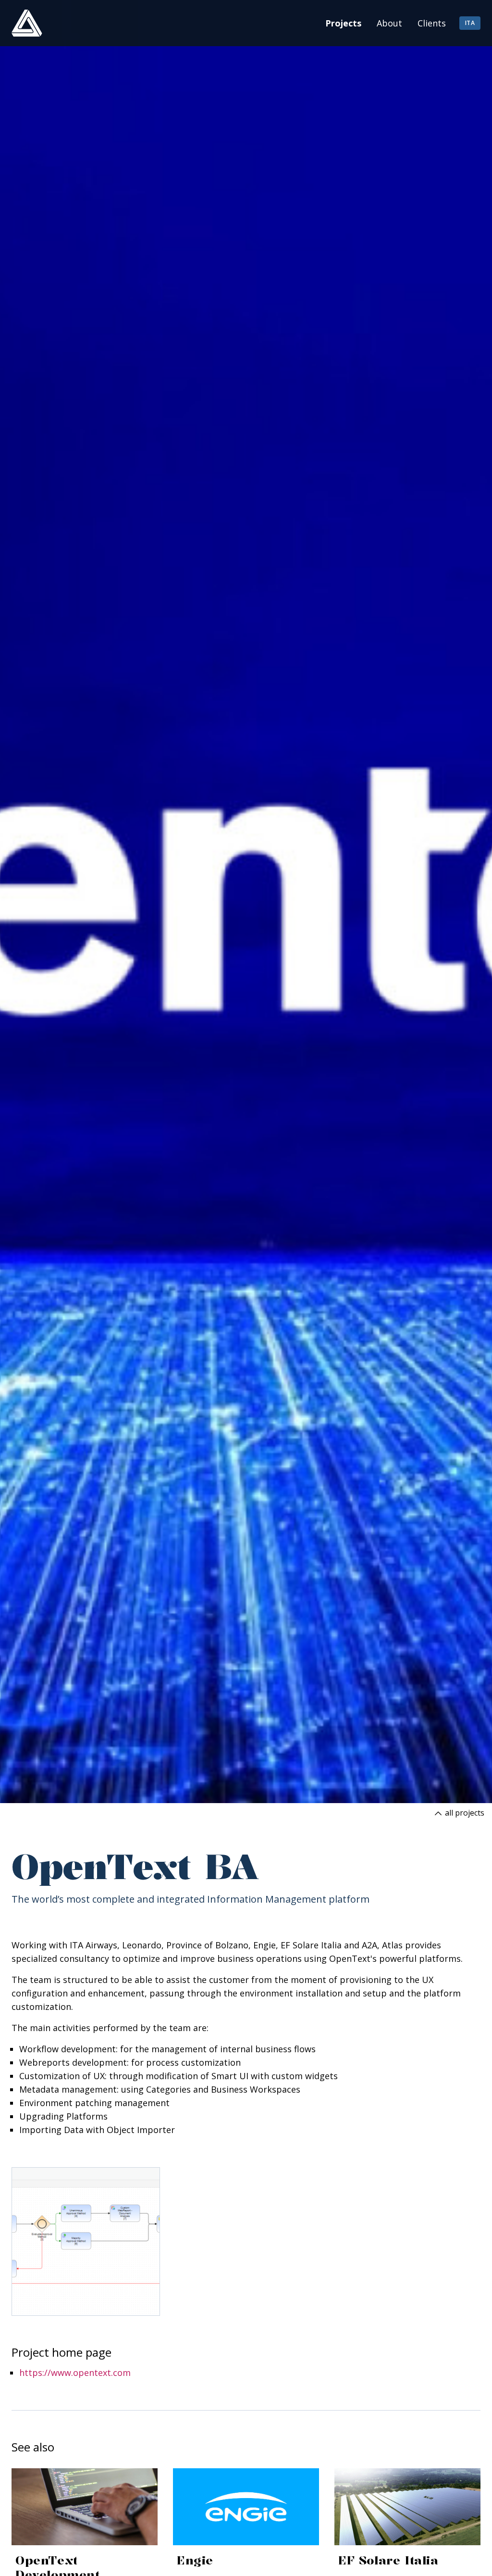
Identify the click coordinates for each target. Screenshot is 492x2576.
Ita (470, 23)
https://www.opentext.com (75, 2373)
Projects (343, 23)
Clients (432, 23)
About (389, 23)
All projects (464, 1813)
